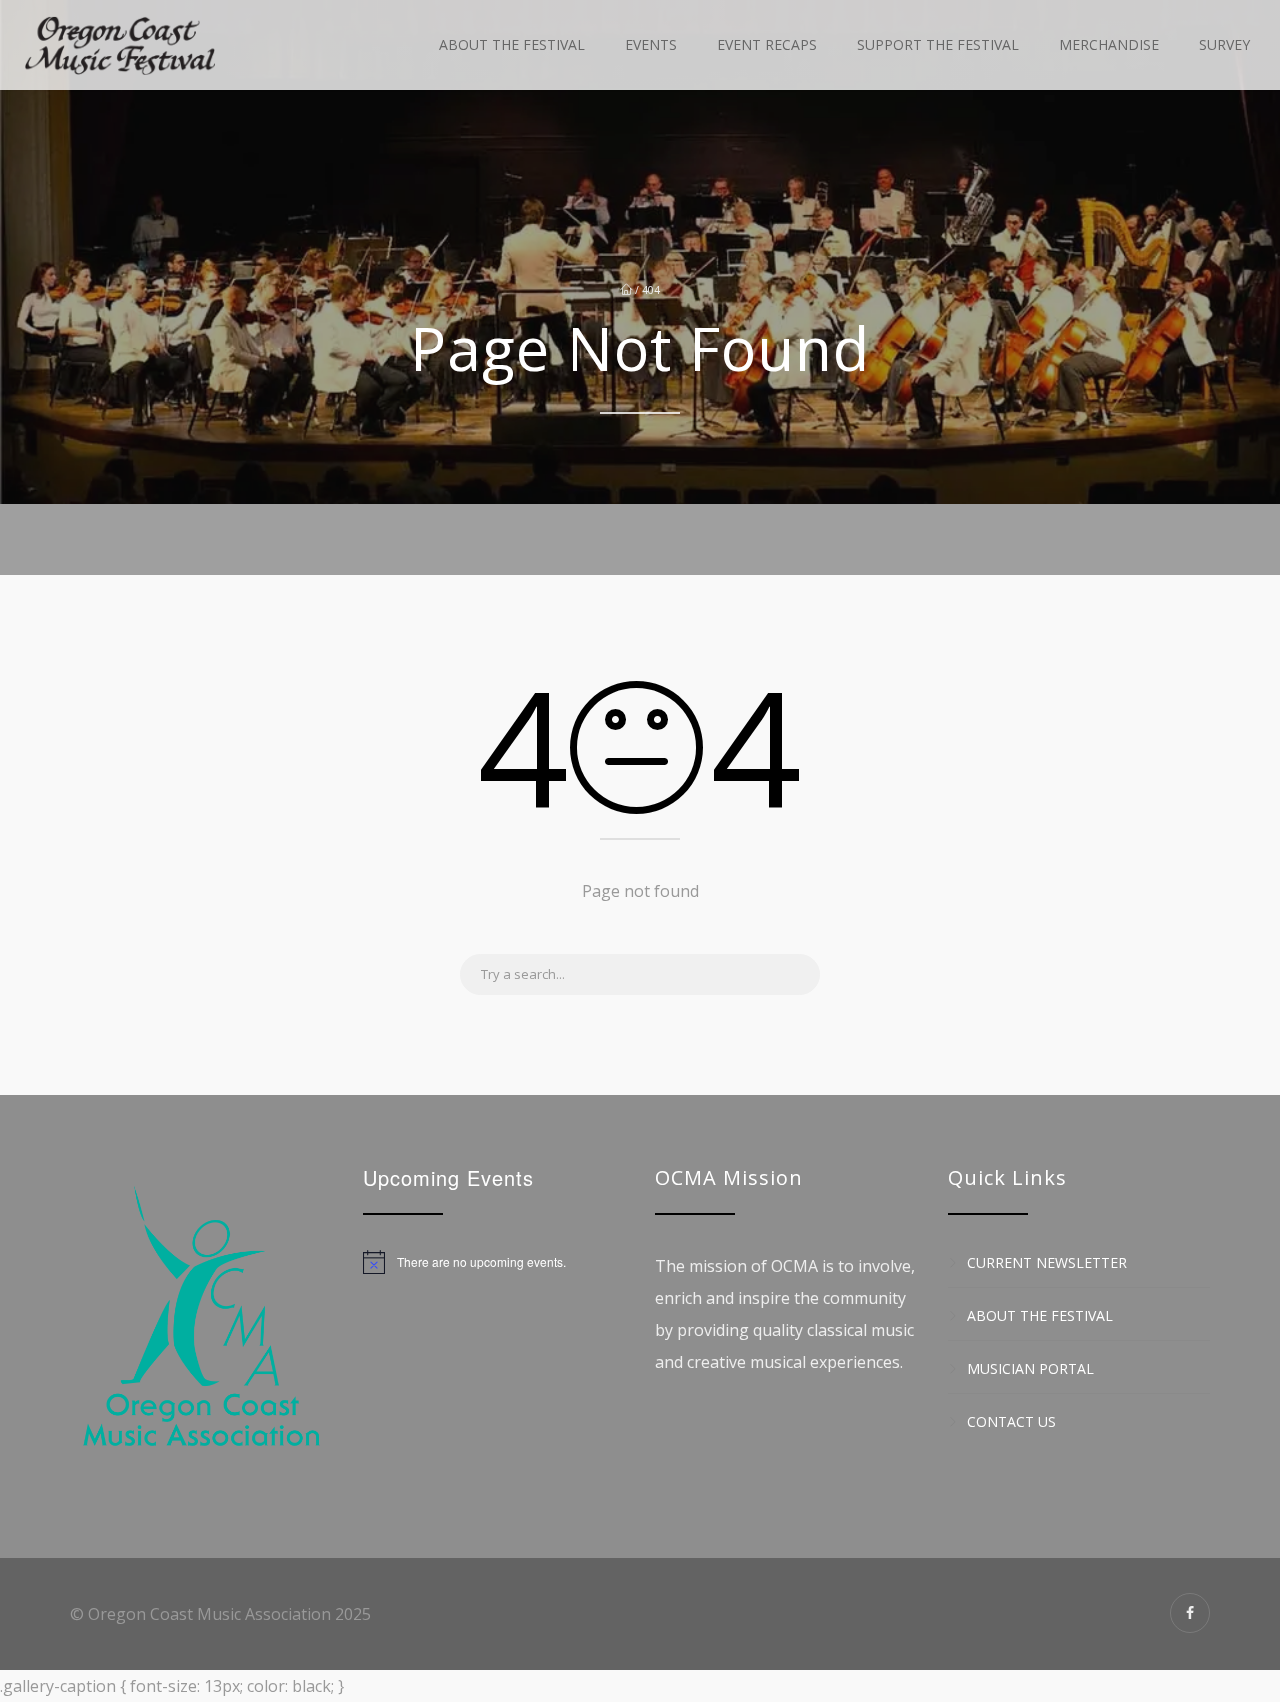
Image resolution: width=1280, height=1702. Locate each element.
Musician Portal (1030, 1368)
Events (651, 44)
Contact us (1011, 1421)
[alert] (494, 1262)
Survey (1224, 44)
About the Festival (512, 44)
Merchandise (1109, 44)
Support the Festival (938, 44)
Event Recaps (767, 44)
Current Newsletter (1047, 1262)
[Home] (120, 45)
